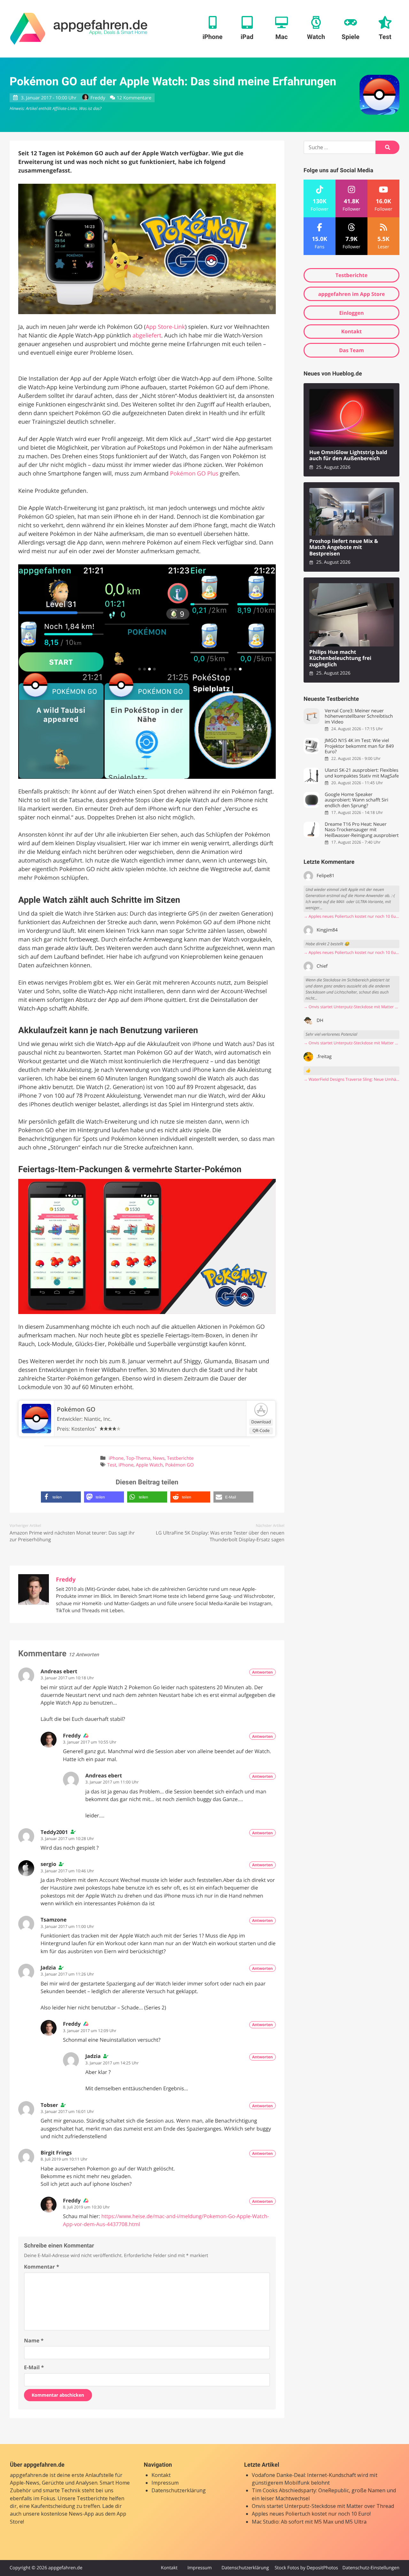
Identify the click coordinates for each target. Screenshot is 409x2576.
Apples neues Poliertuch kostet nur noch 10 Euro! (311, 2514)
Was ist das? (90, 108)
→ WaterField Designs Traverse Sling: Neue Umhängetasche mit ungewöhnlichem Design (351, 1079)
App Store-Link (165, 327)
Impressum (165, 2483)
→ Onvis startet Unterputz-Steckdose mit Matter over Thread (351, 1007)
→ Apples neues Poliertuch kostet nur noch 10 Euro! (351, 916)
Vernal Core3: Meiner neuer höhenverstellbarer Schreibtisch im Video (359, 716)
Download (261, 1422)
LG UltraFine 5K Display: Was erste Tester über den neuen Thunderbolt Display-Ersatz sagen (220, 1536)
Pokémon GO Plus (194, 474)
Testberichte (180, 1458)
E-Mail (34, 2367)
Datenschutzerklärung (179, 2490)
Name (34, 2340)
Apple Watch (149, 1465)
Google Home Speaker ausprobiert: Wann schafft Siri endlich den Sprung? (356, 800)
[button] (61, 1497)
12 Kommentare (134, 98)
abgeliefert (147, 336)
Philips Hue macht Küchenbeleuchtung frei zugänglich (340, 658)
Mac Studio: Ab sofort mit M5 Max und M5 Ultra (309, 2522)
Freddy (98, 98)
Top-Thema (138, 1458)
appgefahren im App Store (352, 294)
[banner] (79, 29)
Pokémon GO (179, 1465)
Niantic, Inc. (98, 1419)
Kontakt (352, 331)
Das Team (351, 350)
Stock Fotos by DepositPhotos (306, 2568)
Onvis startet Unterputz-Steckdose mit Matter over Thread (323, 2506)
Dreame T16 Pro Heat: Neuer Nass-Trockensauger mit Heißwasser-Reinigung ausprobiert (362, 830)
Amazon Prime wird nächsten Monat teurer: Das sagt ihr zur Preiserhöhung (72, 1536)
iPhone (116, 1458)
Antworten (262, 1672)
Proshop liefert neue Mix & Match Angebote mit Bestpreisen (344, 547)
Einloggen (351, 313)
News (159, 1458)
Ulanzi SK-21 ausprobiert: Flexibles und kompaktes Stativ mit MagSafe (362, 773)
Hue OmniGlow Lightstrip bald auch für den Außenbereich (348, 456)
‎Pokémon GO (76, 1409)
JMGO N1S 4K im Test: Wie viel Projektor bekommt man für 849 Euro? (359, 746)
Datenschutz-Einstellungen (371, 2568)
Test (112, 1465)
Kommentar (42, 2267)
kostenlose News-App (67, 2514)
